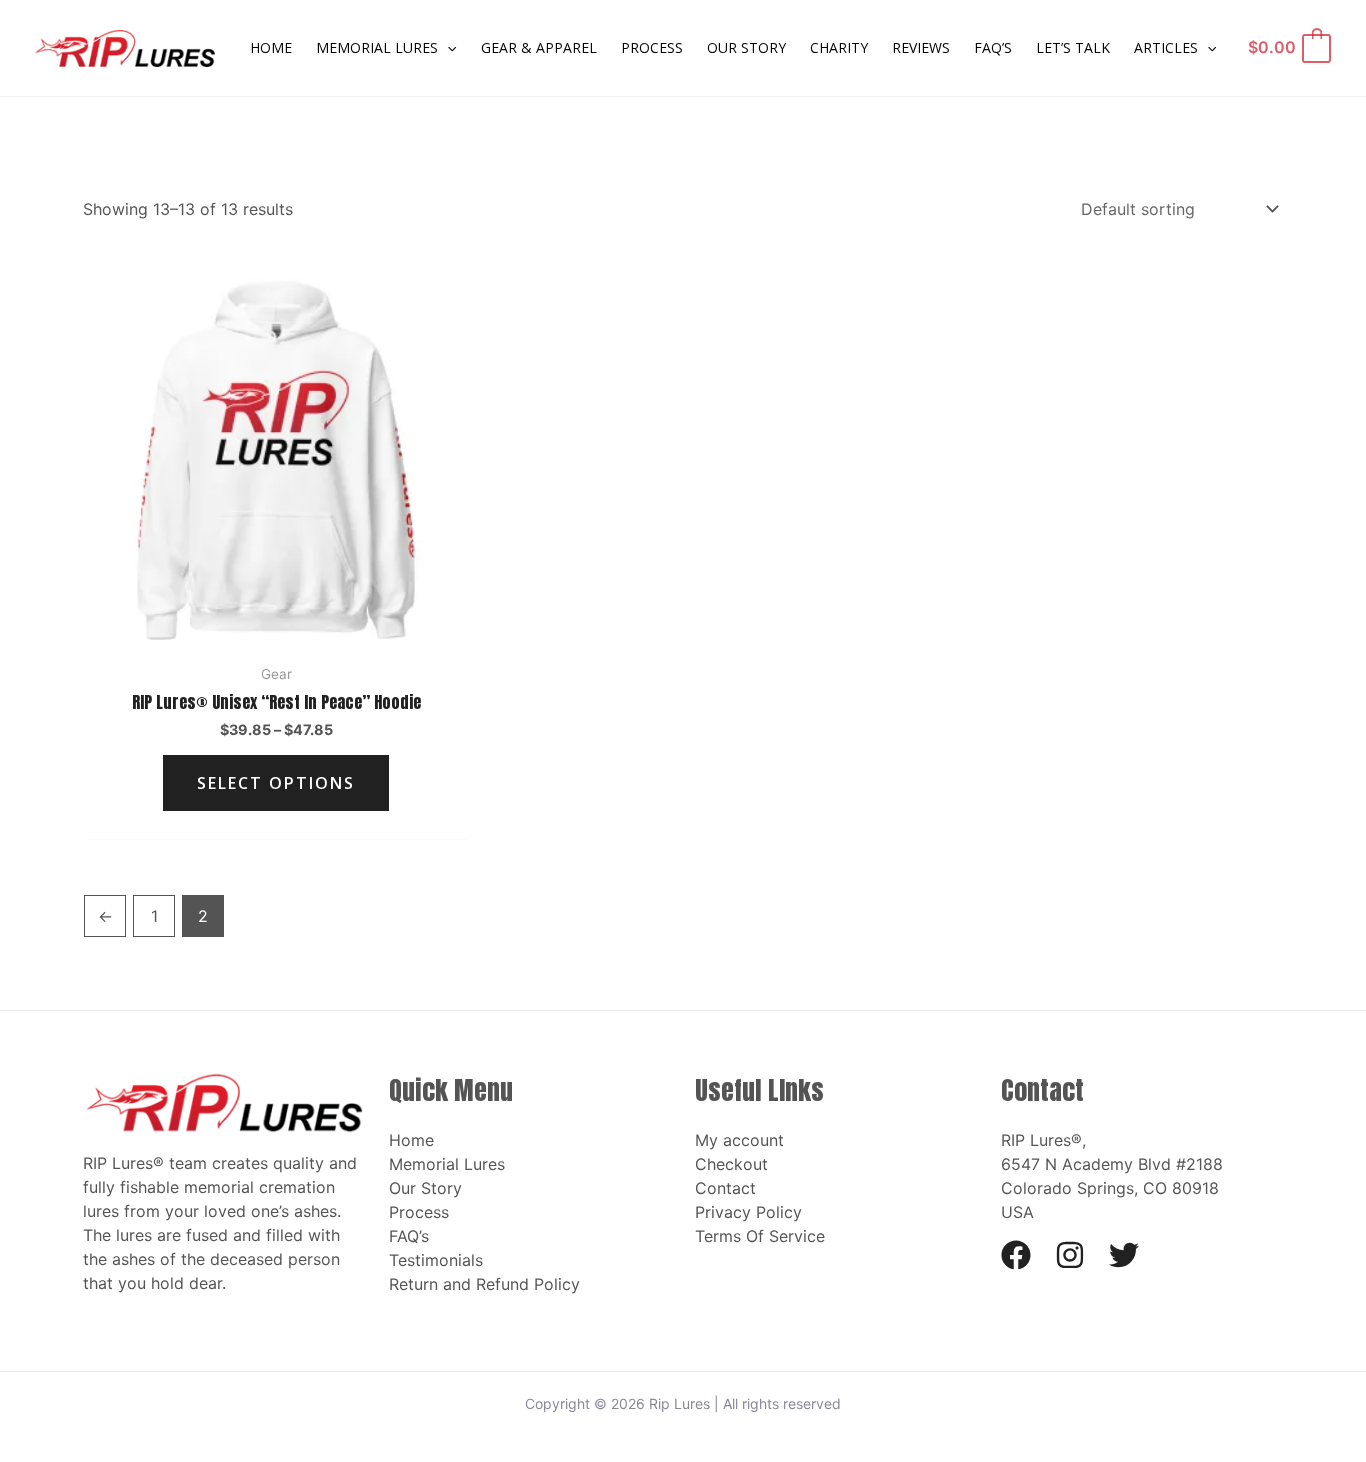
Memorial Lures (447, 1164)
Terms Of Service (760, 1236)
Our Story (425, 1188)
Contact (725, 1188)
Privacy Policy (748, 1212)
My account (739, 1140)
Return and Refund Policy (484, 1284)
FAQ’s (409, 1236)
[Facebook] (1016, 1255)
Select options (276, 783)
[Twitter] (1124, 1255)
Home (411, 1140)
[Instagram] (1070, 1255)
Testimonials (436, 1260)
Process (419, 1212)
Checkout (731, 1164)
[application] (447, 48)
